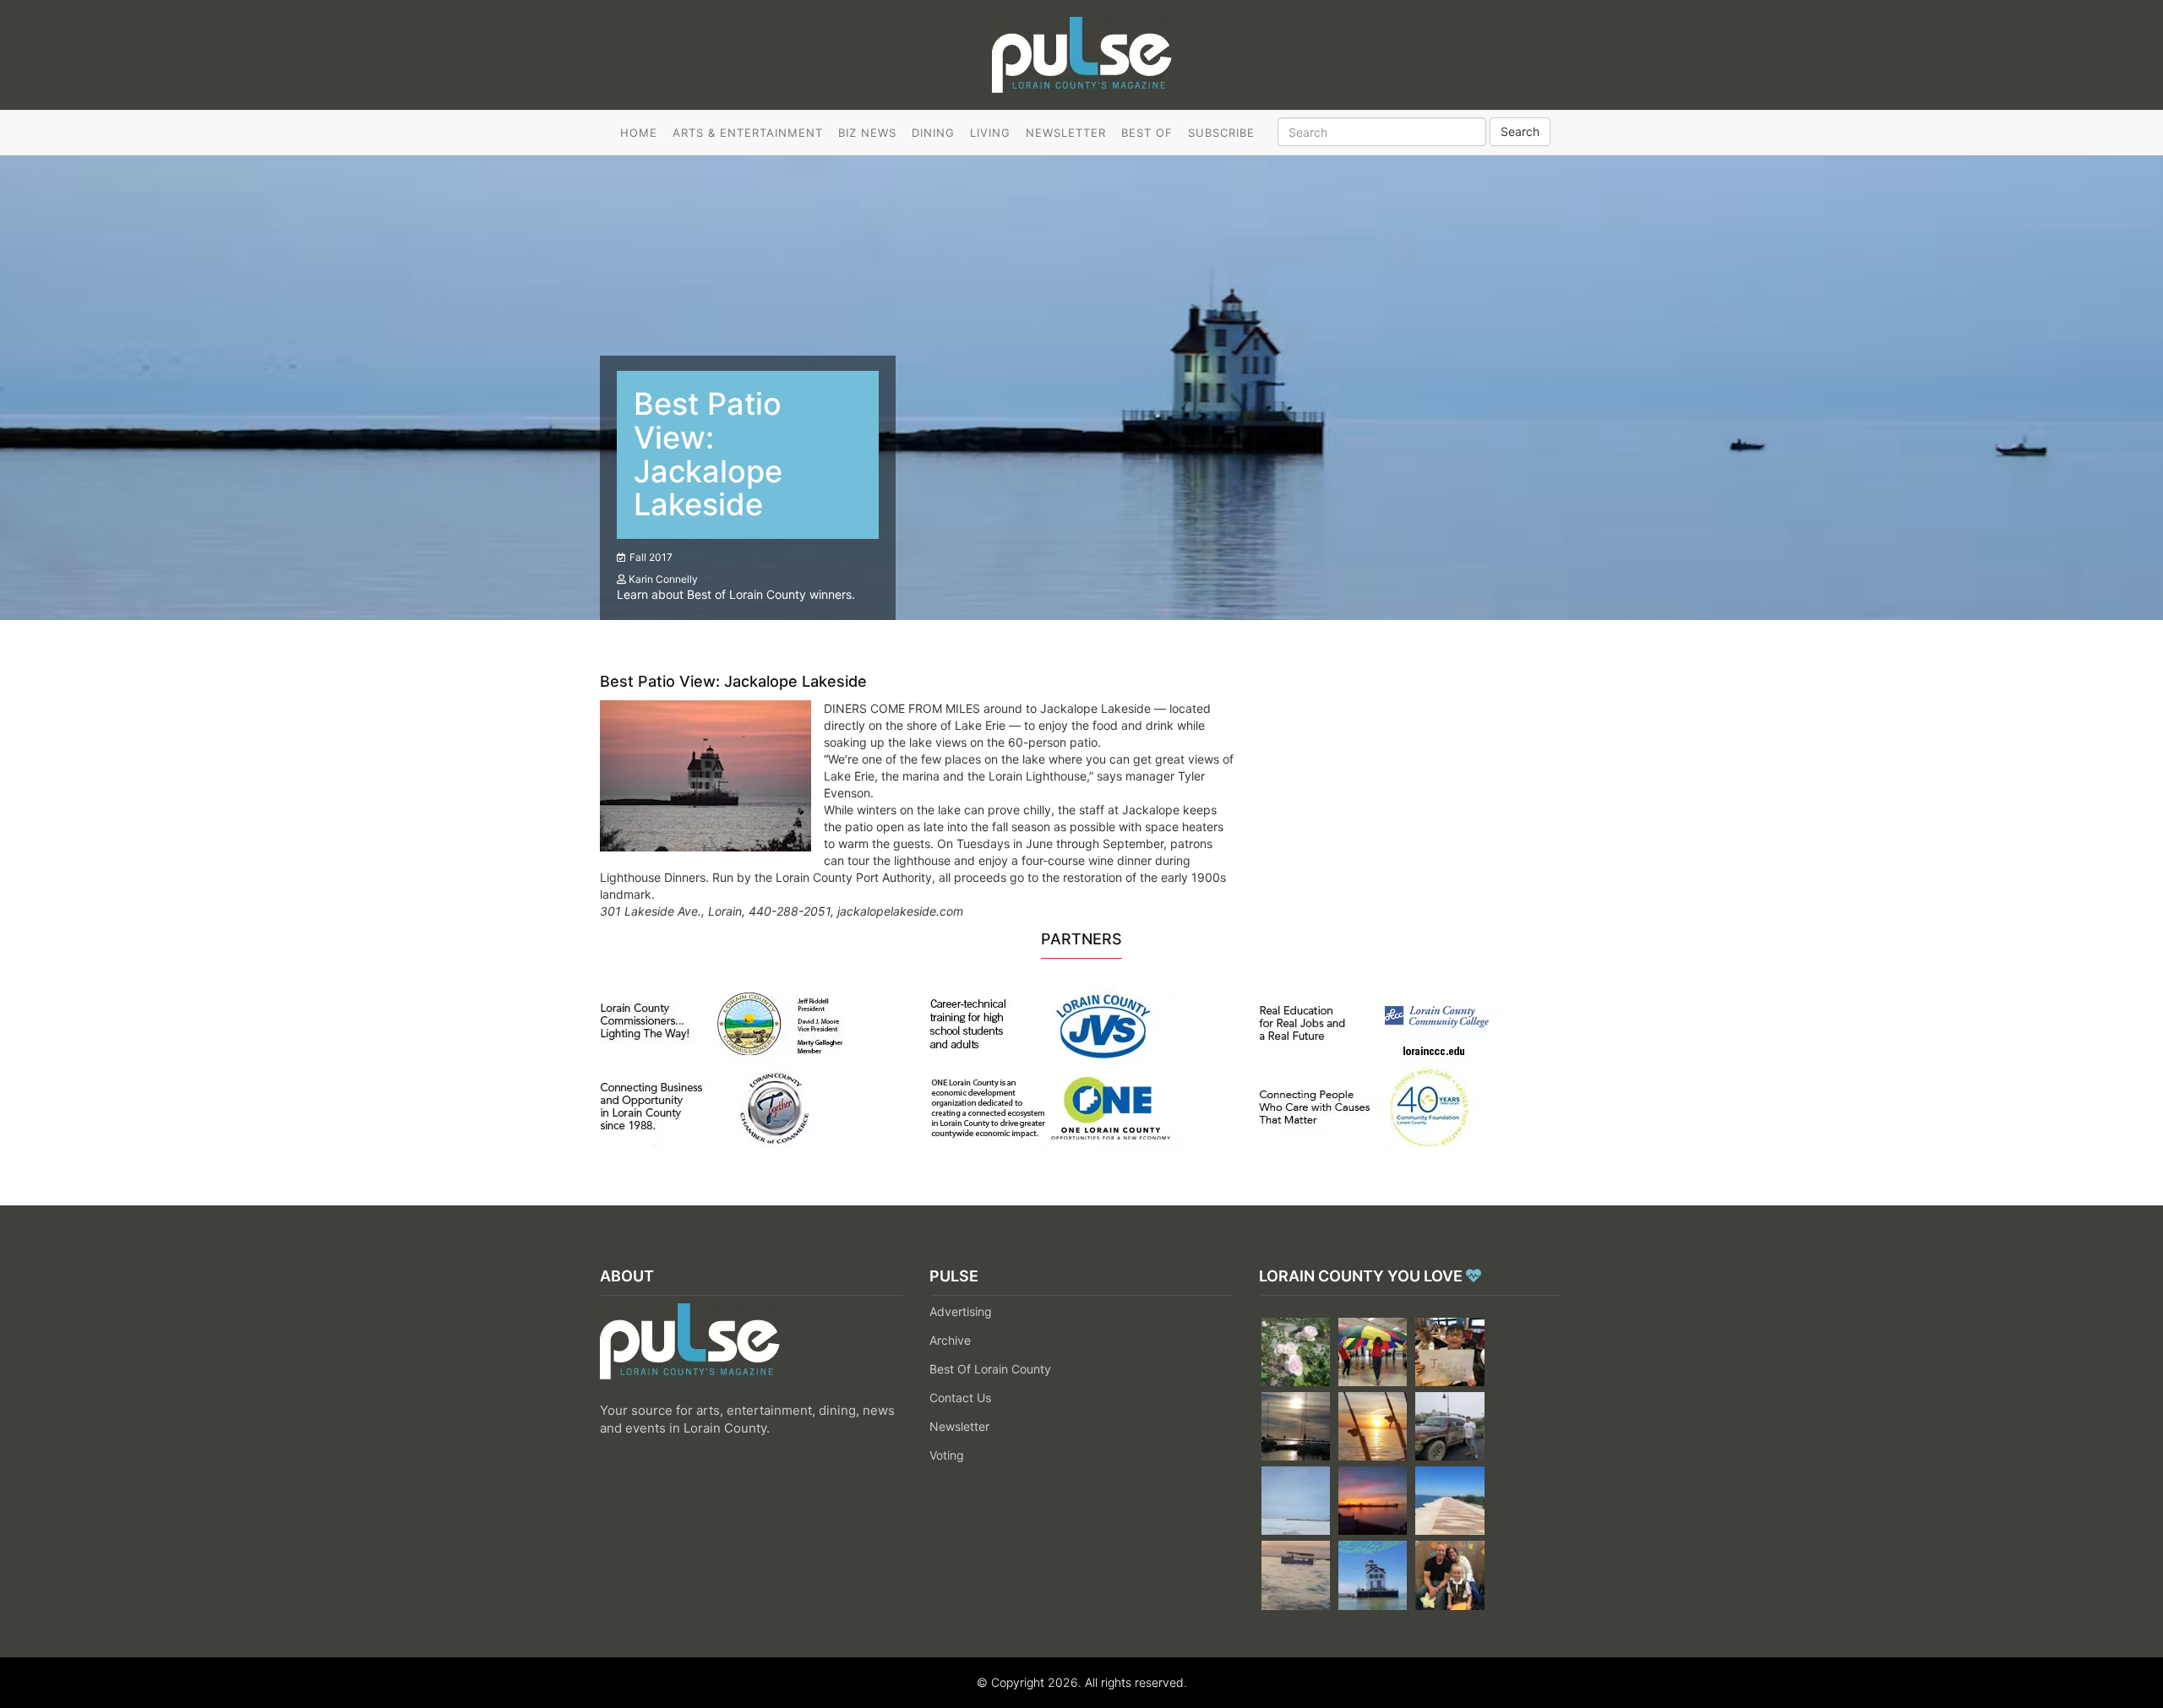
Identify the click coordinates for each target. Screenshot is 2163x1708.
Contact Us (960, 1398)
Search (1520, 131)
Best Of (1147, 133)
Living (990, 133)
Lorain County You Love (1362, 1276)
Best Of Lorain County (990, 1369)
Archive (950, 1340)
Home (639, 133)
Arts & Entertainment (748, 133)
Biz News (867, 133)
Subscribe (1221, 133)
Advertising (961, 1311)
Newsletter (1066, 133)
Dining (933, 133)
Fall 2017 (651, 557)
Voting (947, 1455)
